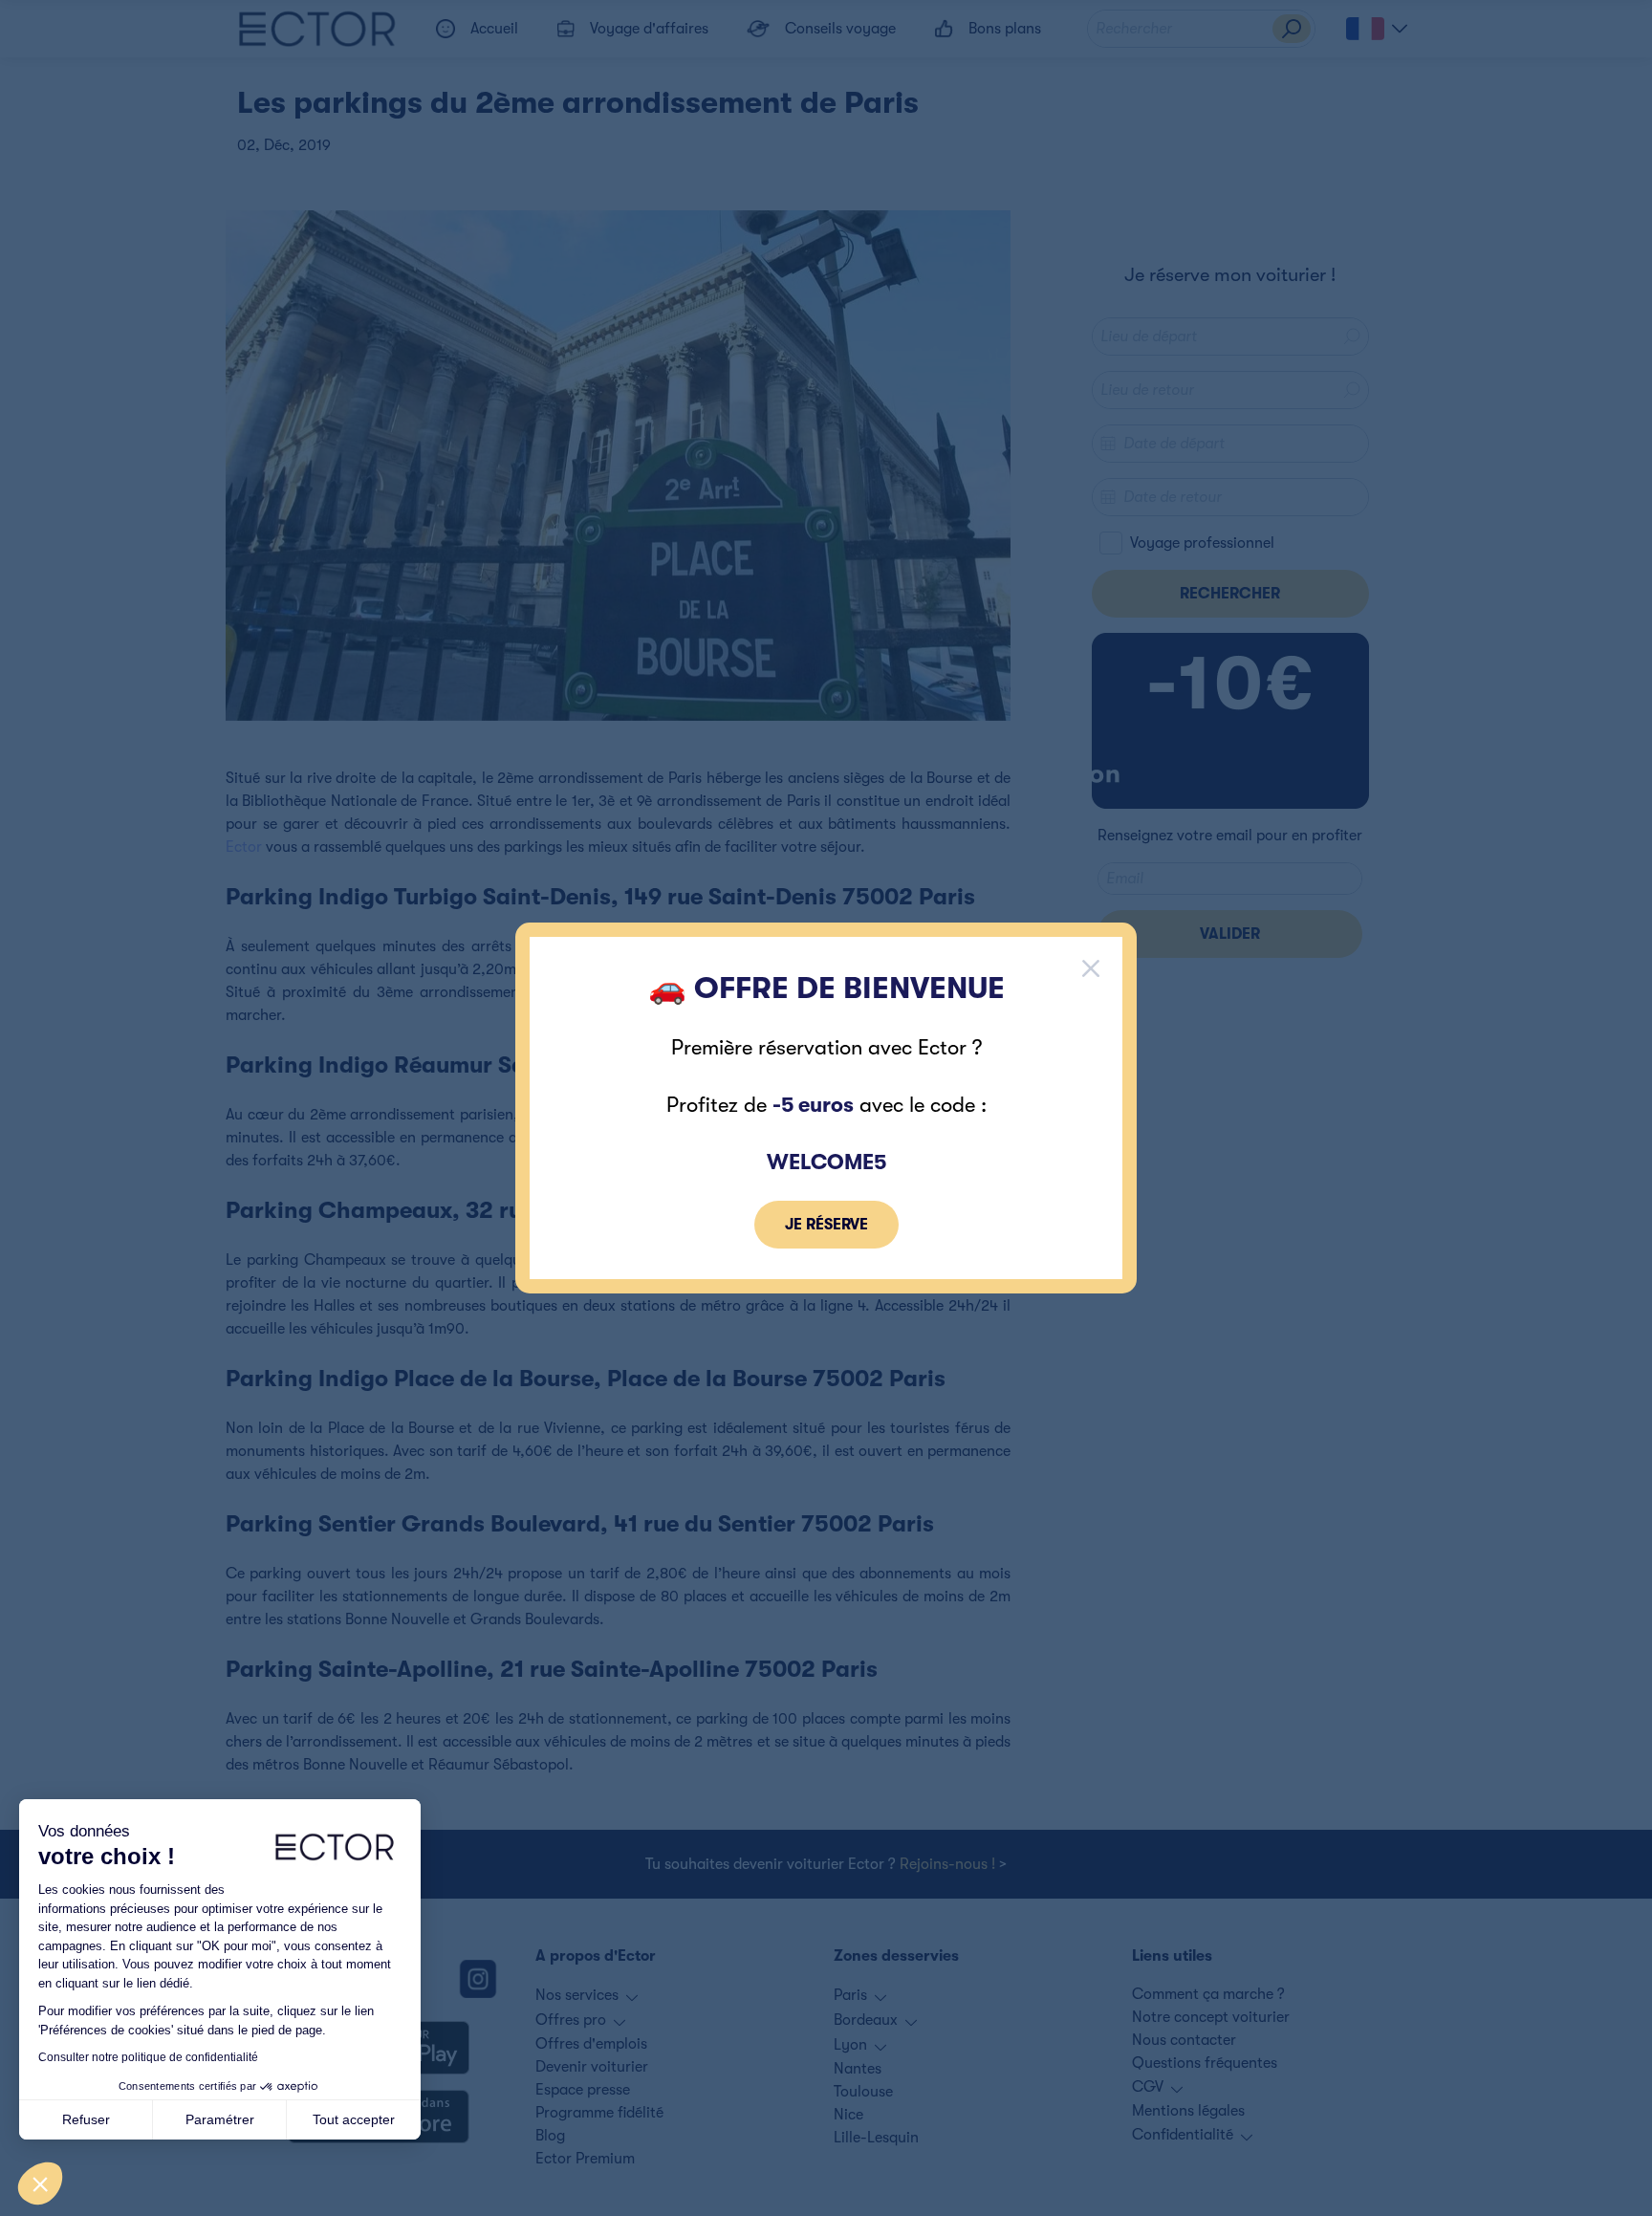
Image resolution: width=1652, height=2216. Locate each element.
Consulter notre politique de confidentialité (148, 2057)
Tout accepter (354, 2119)
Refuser (86, 2119)
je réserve (826, 1225)
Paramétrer (220, 2119)
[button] (40, 2183)
